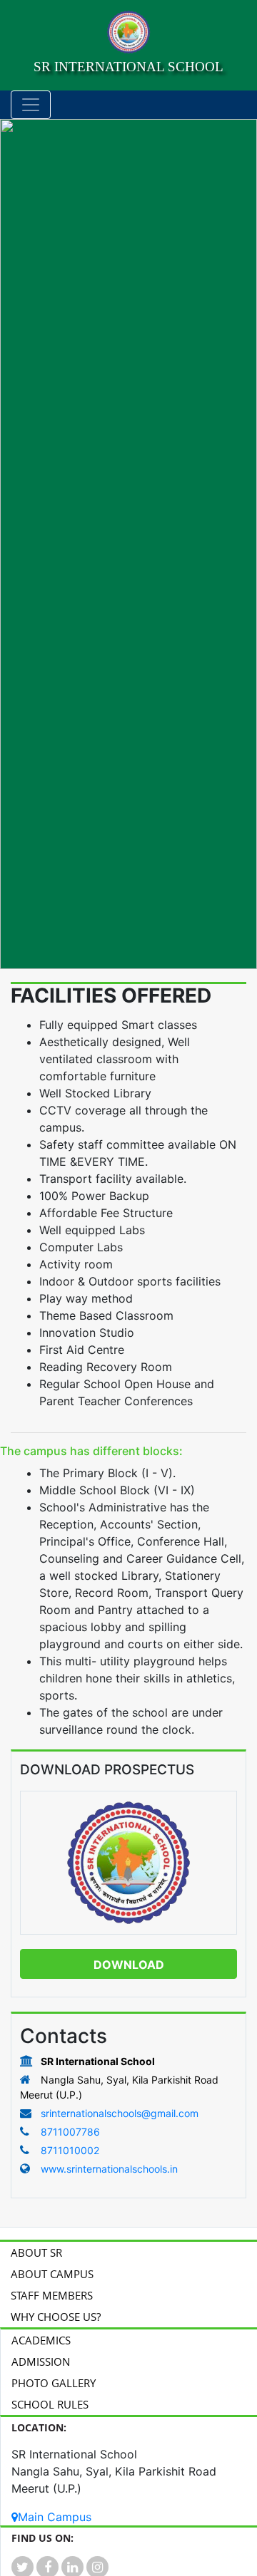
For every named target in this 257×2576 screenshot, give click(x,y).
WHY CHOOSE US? (56, 2317)
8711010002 (69, 2150)
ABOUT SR (36, 2252)
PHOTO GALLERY (54, 2383)
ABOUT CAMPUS (52, 2274)
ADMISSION (41, 2362)
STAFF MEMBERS (52, 2295)
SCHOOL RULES (50, 2404)
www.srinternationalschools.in (109, 2169)
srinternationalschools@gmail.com (120, 2113)
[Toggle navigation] (31, 105)
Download (129, 1965)
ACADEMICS (41, 2340)
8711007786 (69, 2132)
